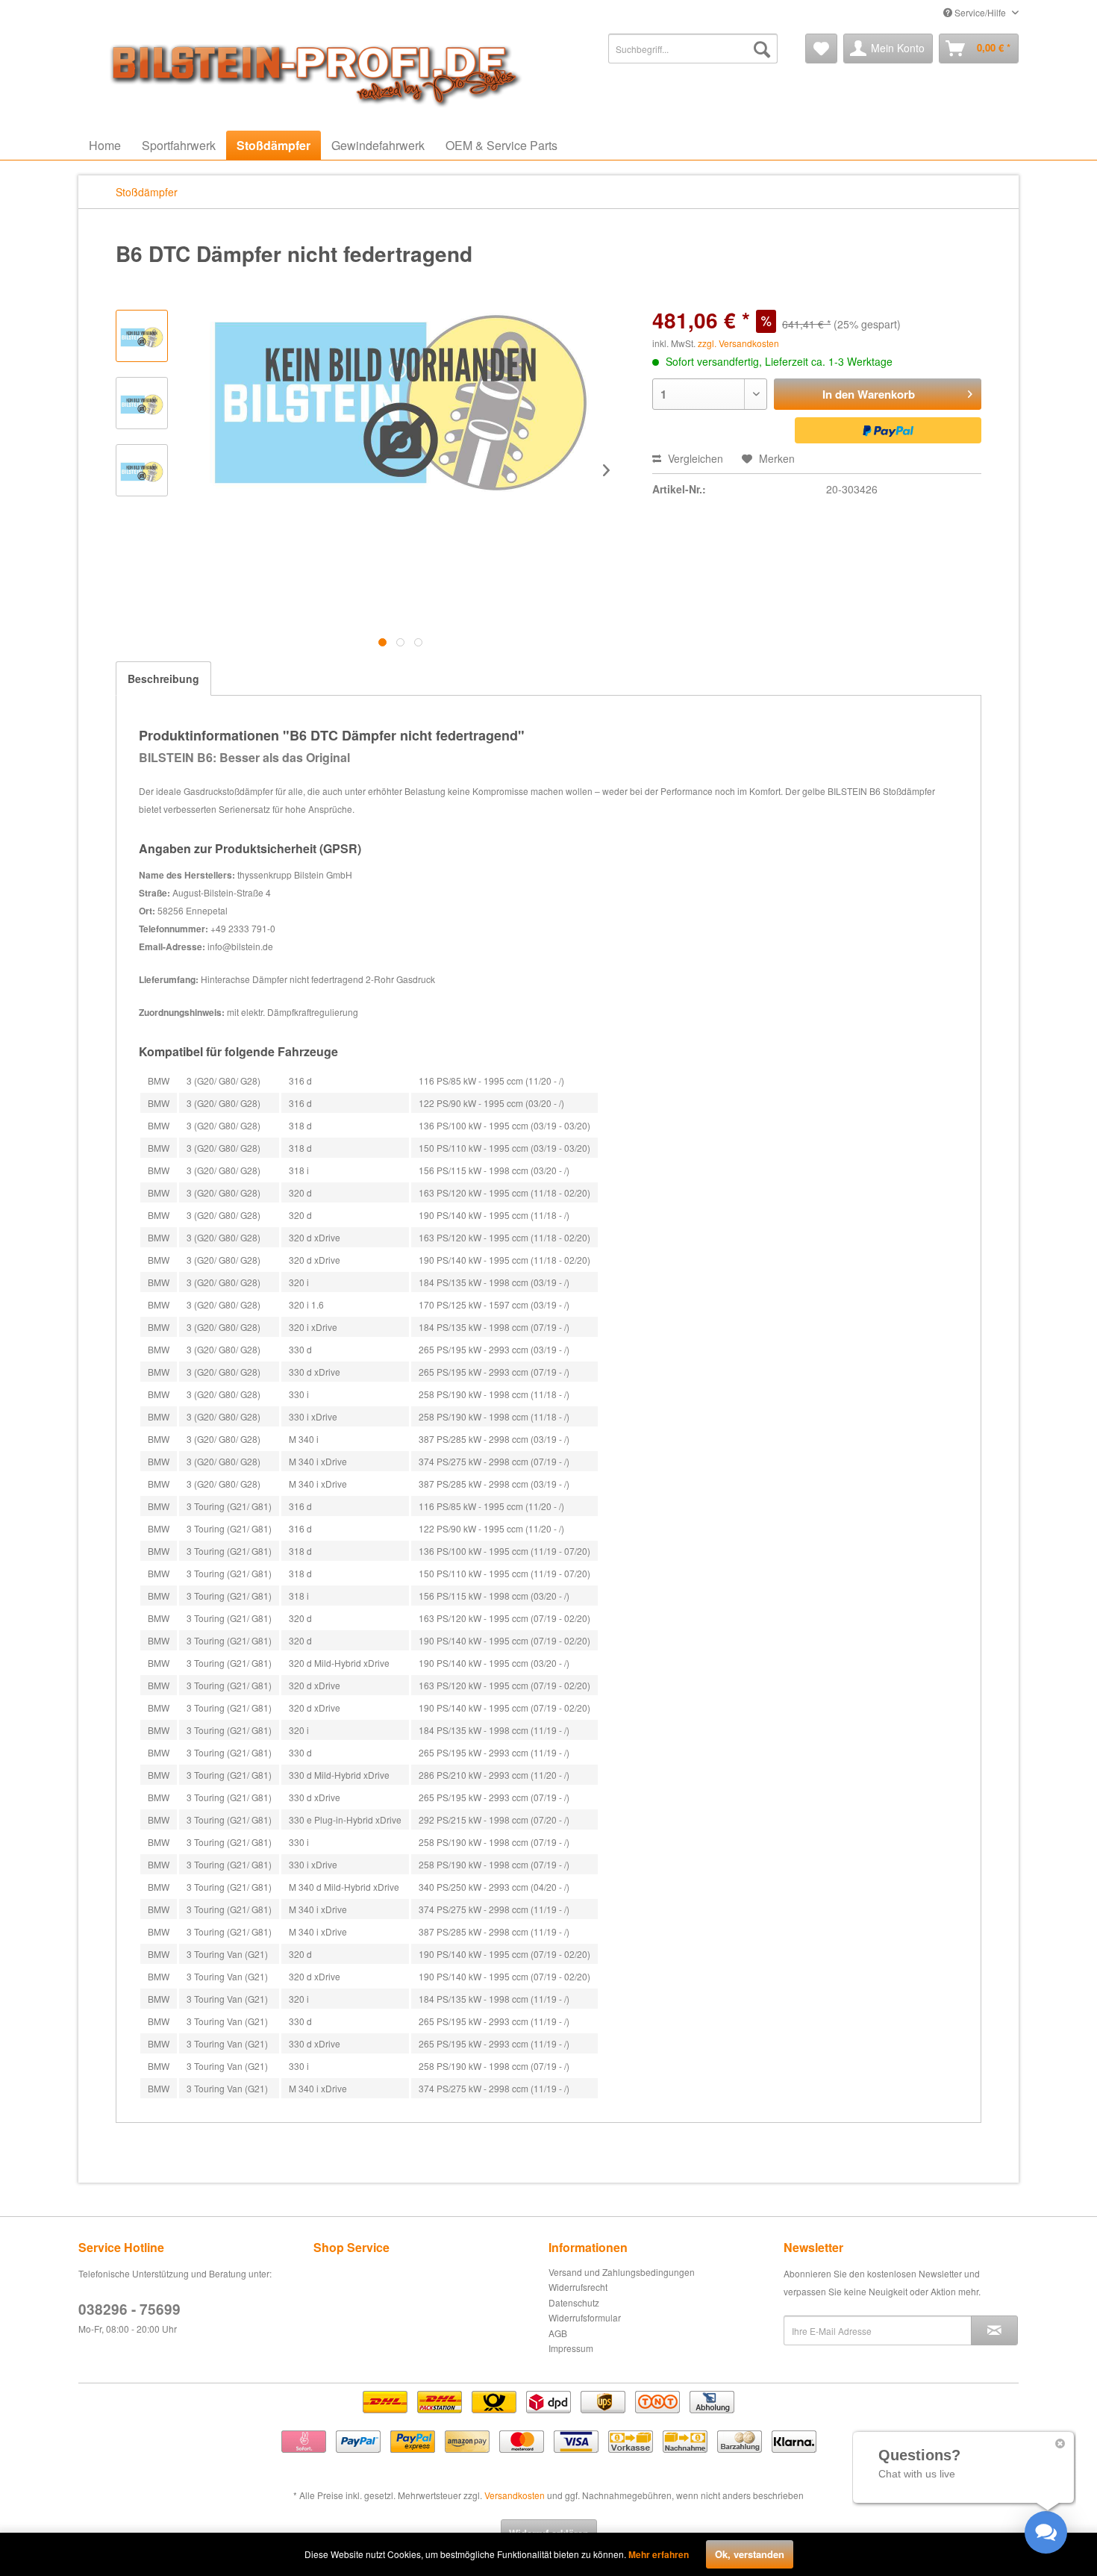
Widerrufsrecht (578, 2287)
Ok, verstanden (750, 2554)
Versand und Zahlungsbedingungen (622, 2272)
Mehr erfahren (659, 2554)
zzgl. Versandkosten (738, 343)
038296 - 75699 (129, 2309)
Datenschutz (574, 2302)
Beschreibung (163, 679)
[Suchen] (762, 49)
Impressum (571, 2348)
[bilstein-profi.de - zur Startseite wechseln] (310, 71)
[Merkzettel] (821, 49)
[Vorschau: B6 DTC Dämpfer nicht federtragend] (142, 336)
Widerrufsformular (585, 2317)
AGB (558, 2333)
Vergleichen (694, 458)
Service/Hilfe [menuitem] (980, 12)
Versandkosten (515, 2495)
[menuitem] (693, 49)
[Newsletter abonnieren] (994, 2330)
